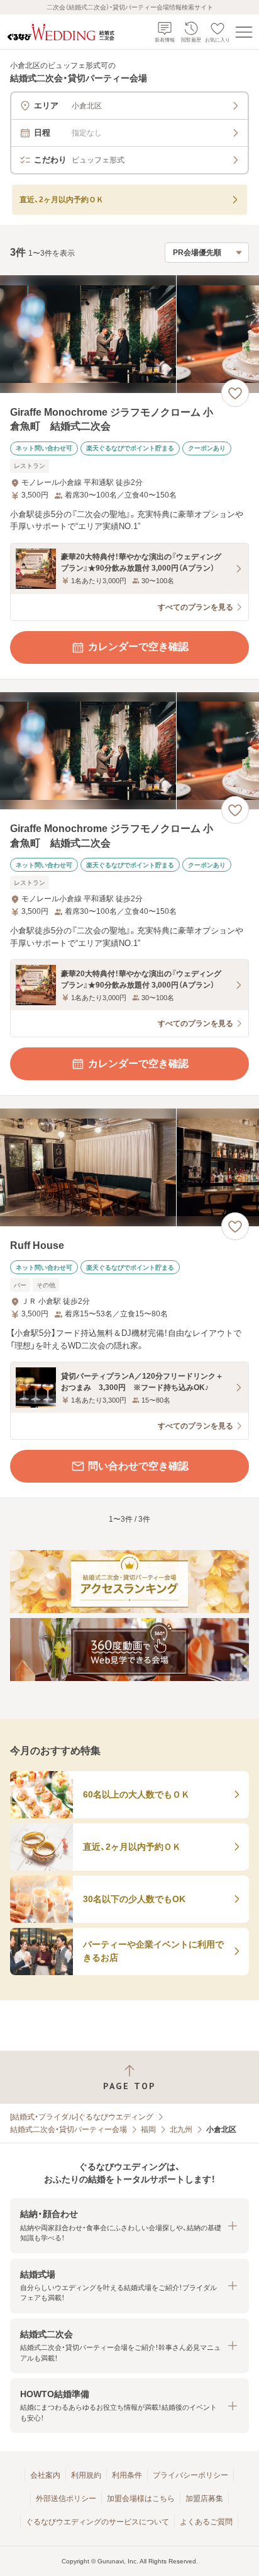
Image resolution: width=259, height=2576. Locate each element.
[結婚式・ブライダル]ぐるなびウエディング (82, 2117)
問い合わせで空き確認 (138, 1466)
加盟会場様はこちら (141, 2499)
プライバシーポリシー (190, 2475)
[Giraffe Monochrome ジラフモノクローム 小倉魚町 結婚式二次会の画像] (129, 334)
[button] (129, 2226)
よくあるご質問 (206, 2522)
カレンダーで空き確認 (138, 647)
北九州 (181, 2129)
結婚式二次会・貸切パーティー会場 (69, 2129)
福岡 (148, 2129)
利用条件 (127, 2475)
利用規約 (86, 2475)
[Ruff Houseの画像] (129, 1167)
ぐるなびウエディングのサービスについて (97, 2522)
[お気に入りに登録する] (235, 393)
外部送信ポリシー (66, 2499)
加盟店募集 (204, 2499)
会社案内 (45, 2475)
